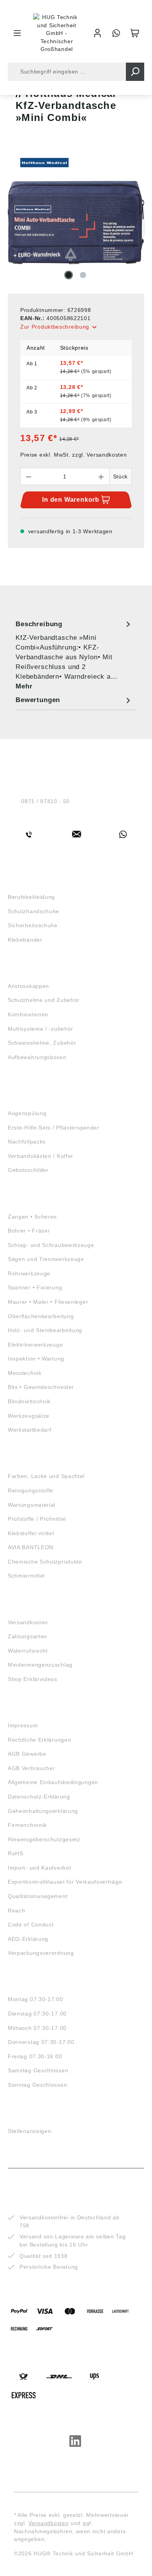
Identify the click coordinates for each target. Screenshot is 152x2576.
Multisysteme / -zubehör (41, 1029)
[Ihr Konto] (97, 33)
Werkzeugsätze (29, 1416)
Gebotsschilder (28, 1170)
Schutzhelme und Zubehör (44, 1000)
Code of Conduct (31, 1925)
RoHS (16, 1853)
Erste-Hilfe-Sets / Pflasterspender (54, 1128)
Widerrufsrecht (28, 1651)
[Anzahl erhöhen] (101, 476)
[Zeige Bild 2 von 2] (83, 275)
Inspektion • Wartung (36, 1359)
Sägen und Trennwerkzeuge (46, 1259)
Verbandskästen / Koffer (41, 1156)
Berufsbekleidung (31, 897)
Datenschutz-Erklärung (39, 1797)
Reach (17, 1911)
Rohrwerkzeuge (29, 1273)
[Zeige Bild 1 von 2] (69, 275)
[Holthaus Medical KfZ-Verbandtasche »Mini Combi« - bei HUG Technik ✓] (76, 223)
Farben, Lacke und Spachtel (46, 1476)
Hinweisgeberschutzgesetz (44, 1839)
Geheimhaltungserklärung (43, 1811)
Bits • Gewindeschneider (41, 1387)
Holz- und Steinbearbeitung (45, 1330)
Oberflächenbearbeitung (41, 1316)
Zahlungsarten (27, 1636)
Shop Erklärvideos (33, 1679)
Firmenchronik (27, 1825)
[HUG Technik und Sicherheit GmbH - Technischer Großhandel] (57, 33)
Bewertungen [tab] (38, 700)
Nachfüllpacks (27, 1142)
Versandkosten (28, 1622)
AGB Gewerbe (27, 1754)
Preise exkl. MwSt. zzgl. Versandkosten (74, 455)
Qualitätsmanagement (38, 1896)
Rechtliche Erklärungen (39, 1740)
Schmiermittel (26, 1576)
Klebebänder (25, 940)
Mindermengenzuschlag (40, 1665)
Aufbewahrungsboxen (37, 1057)
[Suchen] (135, 72)
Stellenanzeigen (30, 2131)
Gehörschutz (30, 1077)
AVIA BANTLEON (31, 1547)
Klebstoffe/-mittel (31, 1533)
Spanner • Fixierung (35, 1287)
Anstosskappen (28, 986)
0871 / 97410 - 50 (45, 801)
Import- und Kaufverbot (39, 1868)
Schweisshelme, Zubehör (42, 1043)
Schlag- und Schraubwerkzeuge (51, 1245)
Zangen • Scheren (32, 1217)
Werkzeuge (27, 1202)
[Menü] (17, 33)
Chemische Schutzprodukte (45, 1562)
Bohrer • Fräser (29, 1231)
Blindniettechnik (29, 1401)
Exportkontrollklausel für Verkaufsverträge (65, 1882)
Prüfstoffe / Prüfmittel (37, 1519)
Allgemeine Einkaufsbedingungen (53, 1782)
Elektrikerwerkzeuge (35, 1345)
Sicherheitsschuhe (33, 925)
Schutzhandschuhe (34, 911)
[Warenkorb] (135, 33)
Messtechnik (25, 1373)
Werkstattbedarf (30, 1430)
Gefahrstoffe (32, 1462)
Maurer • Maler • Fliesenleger (48, 1302)
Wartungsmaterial (32, 1505)
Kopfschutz (28, 972)
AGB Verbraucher (32, 1768)
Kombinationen (28, 1014)
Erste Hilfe (27, 1099)
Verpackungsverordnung (41, 1953)
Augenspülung (27, 1113)
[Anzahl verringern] (28, 476)
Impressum (23, 1725)
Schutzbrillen (33, 1085)
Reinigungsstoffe (31, 1490)
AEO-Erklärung (28, 1939)
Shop (16, 883)
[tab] (74, 655)
